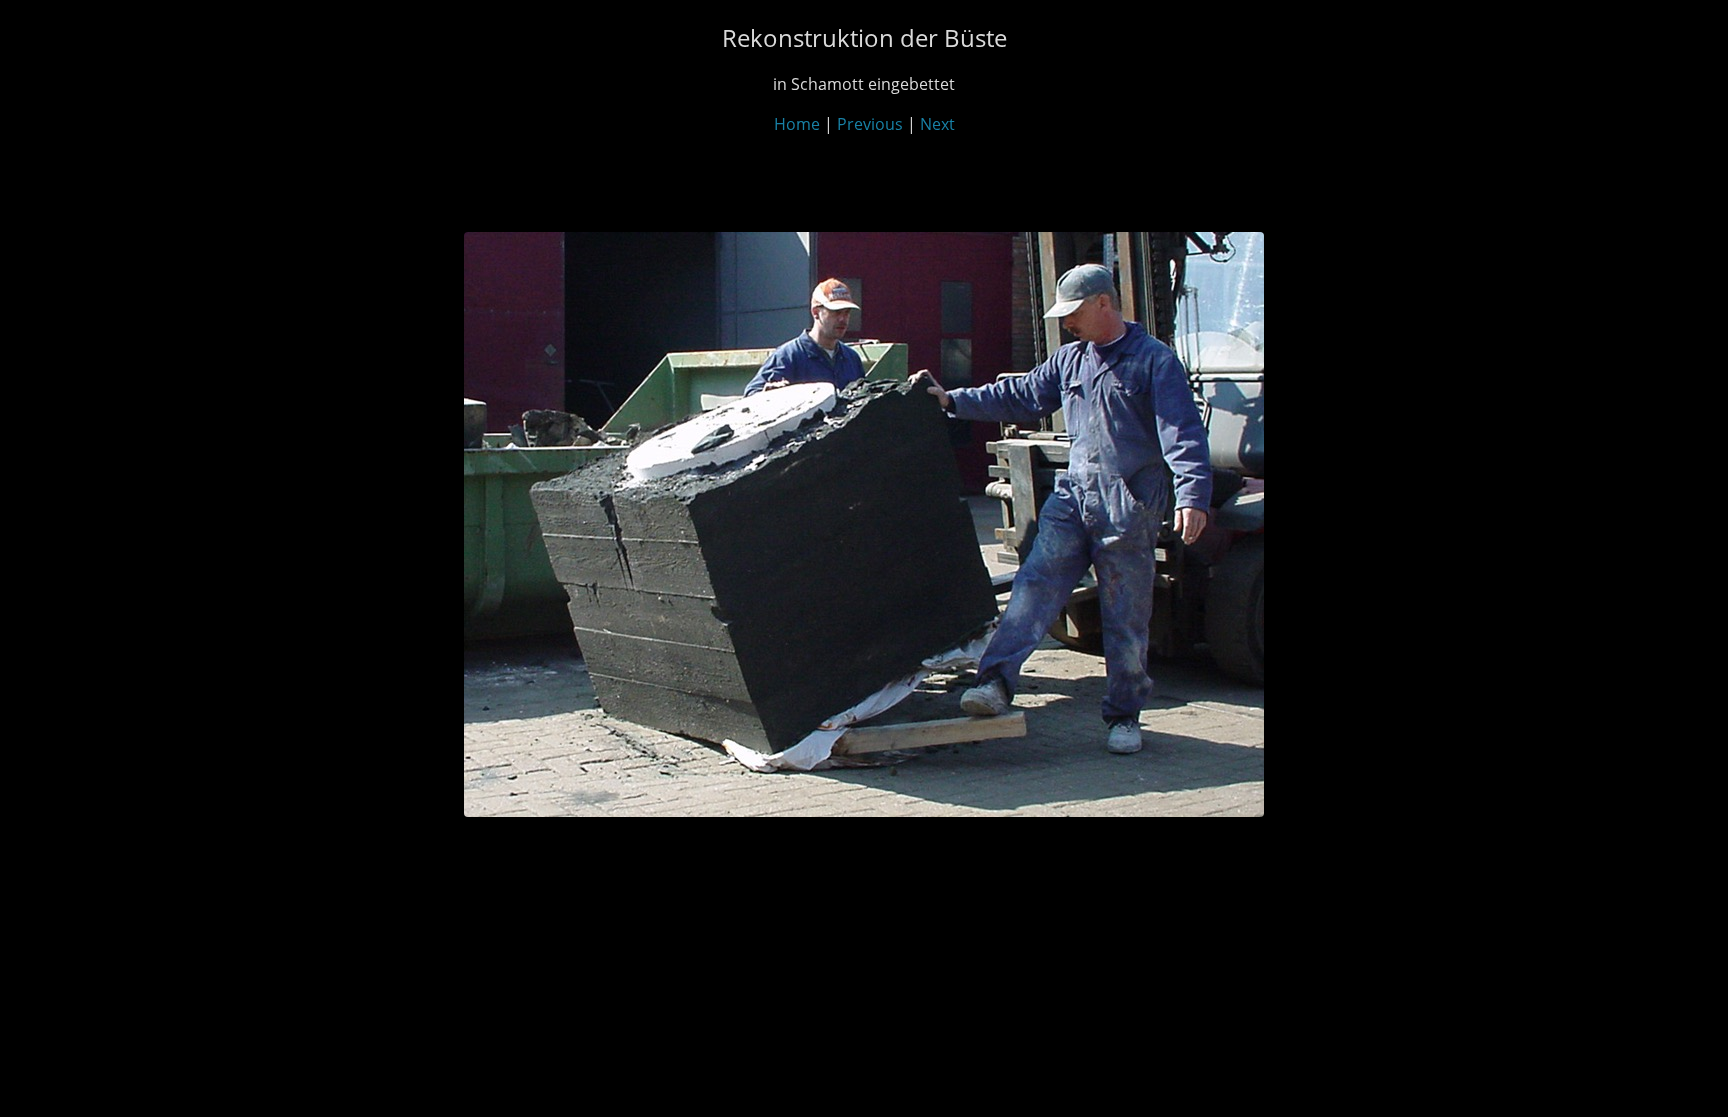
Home (797, 124)
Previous (870, 124)
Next (937, 124)
